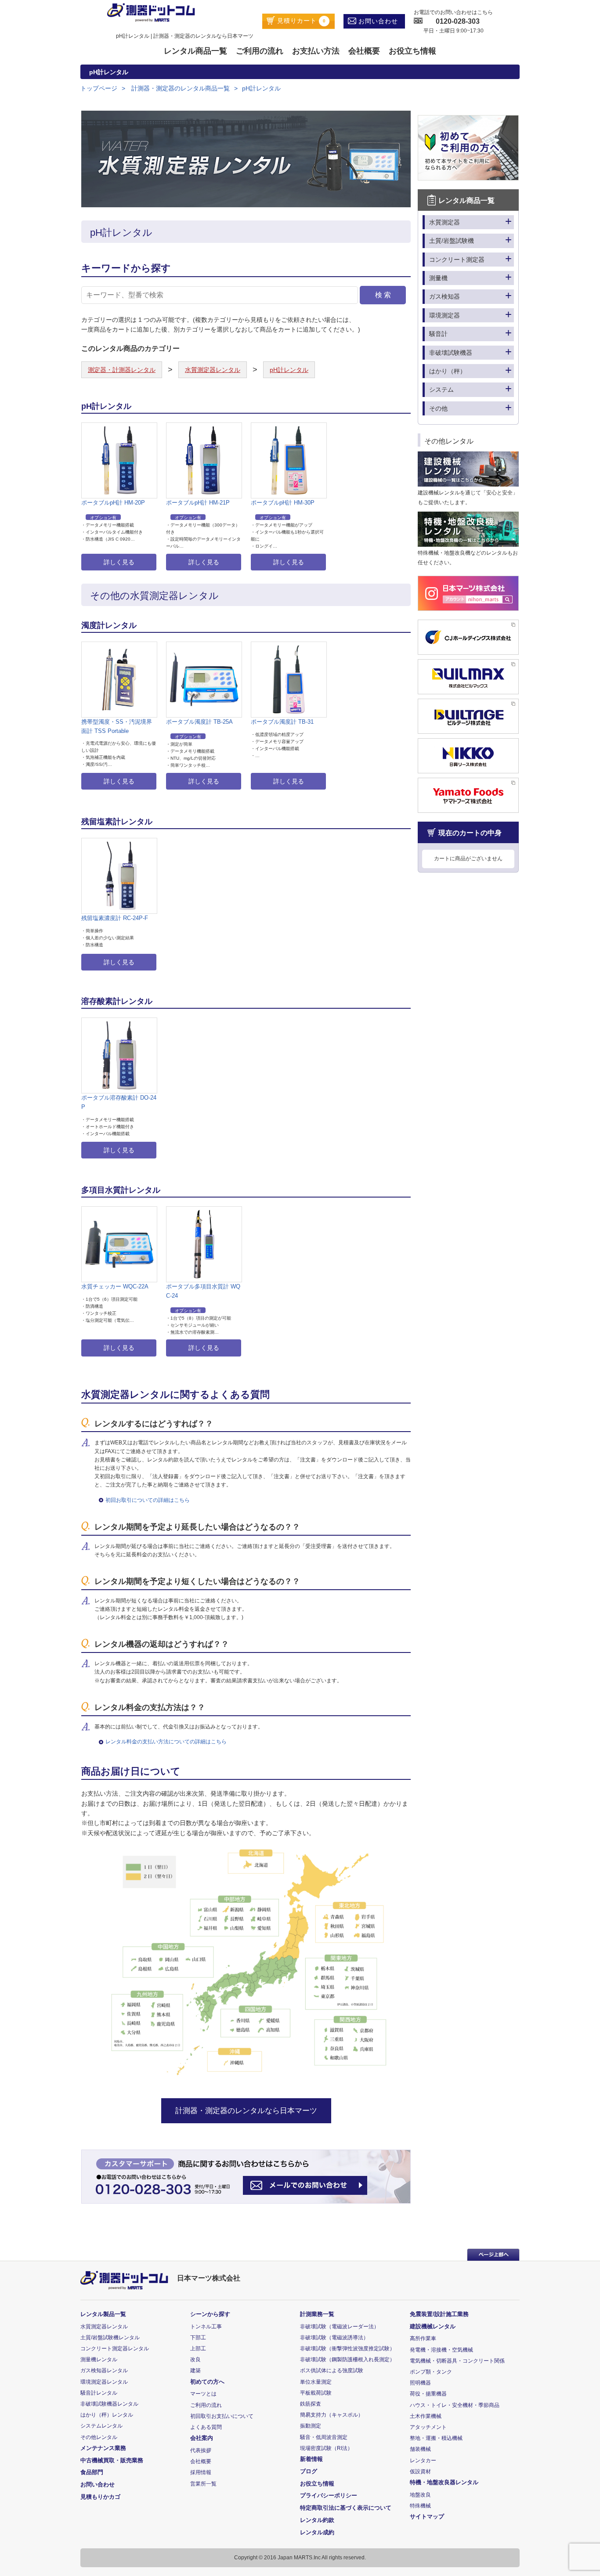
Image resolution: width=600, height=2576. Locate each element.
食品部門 (92, 2472)
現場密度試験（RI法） (326, 2448)
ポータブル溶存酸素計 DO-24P (119, 1102)
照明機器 (420, 2383)
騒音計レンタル (99, 2393)
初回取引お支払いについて (222, 2416)
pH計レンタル (261, 88)
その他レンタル (99, 2437)
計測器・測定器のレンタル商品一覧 (180, 88)
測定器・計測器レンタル (122, 370)
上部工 (198, 2349)
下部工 (198, 2338)
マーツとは (203, 2394)
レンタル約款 (317, 2520)
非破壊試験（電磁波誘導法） (334, 2338)
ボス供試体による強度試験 (332, 2370)
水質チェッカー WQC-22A (115, 1286)
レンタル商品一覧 (195, 51)
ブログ (309, 2471)
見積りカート (300, 21)
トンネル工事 (206, 2327)
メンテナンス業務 (103, 2448)
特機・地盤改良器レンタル (444, 2482)
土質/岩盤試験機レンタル (110, 2338)
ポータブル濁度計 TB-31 (282, 722)
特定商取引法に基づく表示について (346, 2508)
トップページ (99, 88)
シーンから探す (210, 2314)
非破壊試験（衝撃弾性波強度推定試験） (347, 2349)
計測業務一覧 (317, 2314)
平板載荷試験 (316, 2393)
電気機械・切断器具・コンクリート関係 (457, 2361)
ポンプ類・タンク (431, 2372)
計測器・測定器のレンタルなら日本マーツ (246, 2111)
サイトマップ (427, 2516)
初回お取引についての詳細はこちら (148, 1500)
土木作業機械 (426, 2416)
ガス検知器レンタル (104, 2370)
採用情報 (201, 2472)
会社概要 (364, 51)
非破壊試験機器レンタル (109, 2404)
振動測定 (311, 2426)
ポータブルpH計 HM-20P (113, 503)
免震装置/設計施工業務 (439, 2314)
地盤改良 (420, 2495)
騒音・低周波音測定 (324, 2437)
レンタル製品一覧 (103, 2314)
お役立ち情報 (412, 51)
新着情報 (311, 2459)
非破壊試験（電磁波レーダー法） (340, 2327)
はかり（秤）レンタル (107, 2415)
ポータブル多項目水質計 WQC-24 (203, 1291)
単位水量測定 (316, 2382)
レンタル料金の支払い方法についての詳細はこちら (166, 1742)
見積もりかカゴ (100, 2497)
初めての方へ (207, 2382)
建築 (195, 2370)
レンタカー (423, 2461)
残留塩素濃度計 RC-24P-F (115, 918)
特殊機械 (420, 2506)
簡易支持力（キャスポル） (332, 2415)
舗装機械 (420, 2449)
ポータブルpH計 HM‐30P (283, 503)
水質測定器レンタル (213, 370)
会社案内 (202, 2438)
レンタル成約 (317, 2532)
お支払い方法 (316, 51)
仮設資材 (420, 2471)
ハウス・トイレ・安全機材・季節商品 (455, 2405)
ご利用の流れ (260, 51)
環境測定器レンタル (104, 2382)
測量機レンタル (99, 2360)
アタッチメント (428, 2427)
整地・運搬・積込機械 (436, 2438)
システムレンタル (101, 2426)
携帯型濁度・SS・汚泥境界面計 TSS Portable (117, 726)
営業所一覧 (203, 2484)
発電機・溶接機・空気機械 (441, 2350)
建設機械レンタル (433, 2326)
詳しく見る (119, 562)
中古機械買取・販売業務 (112, 2460)
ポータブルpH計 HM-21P (198, 503)
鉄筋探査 (311, 2404)
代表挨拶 (201, 2450)
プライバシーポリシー (329, 2495)
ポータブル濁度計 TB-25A (199, 722)
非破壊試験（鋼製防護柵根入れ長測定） (347, 2360)
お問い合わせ (377, 21)
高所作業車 (423, 2338)
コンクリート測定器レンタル (115, 2349)
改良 (195, 2360)
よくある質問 (206, 2427)
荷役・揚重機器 (428, 2394)
